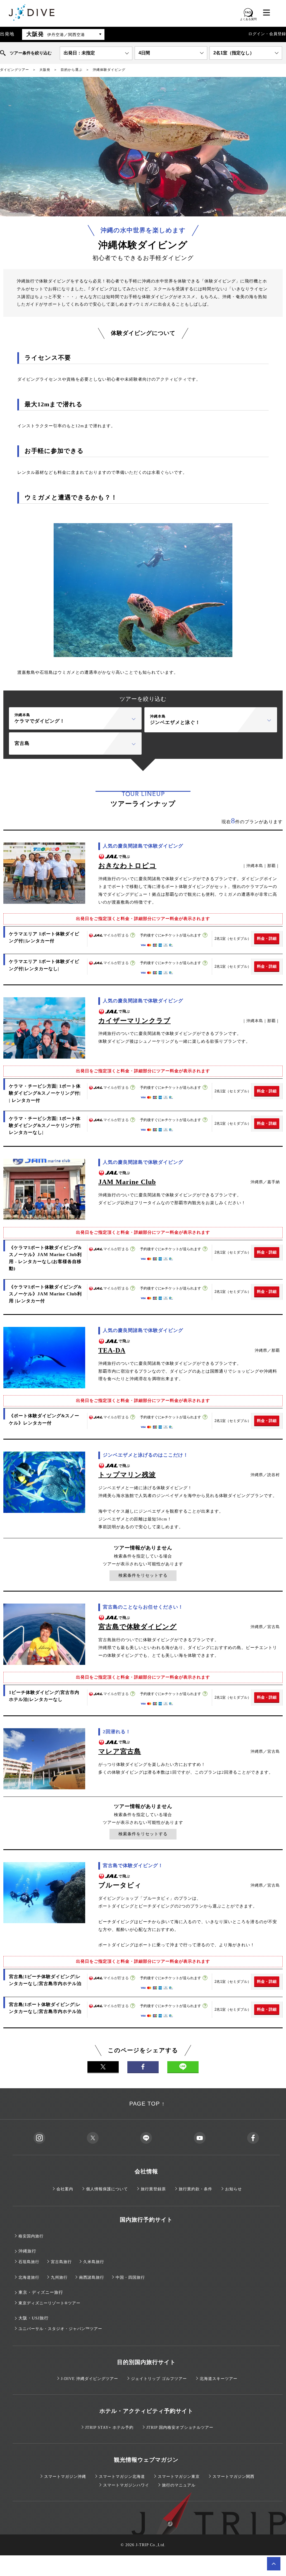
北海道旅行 (29, 2277)
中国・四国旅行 (130, 2277)
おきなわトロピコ (127, 866)
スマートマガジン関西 (233, 2477)
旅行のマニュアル (179, 2485)
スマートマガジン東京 (179, 2477)
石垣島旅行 (29, 2262)
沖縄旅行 (27, 2251)
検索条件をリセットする (143, 1575)
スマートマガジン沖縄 (65, 2477)
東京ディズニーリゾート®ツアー (49, 2303)
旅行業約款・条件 (196, 2189)
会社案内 (65, 2189)
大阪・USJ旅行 (34, 2318)
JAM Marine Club (127, 1182)
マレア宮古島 (120, 1751)
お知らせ (233, 2189)
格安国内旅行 (31, 2236)
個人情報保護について (107, 2189)
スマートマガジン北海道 (122, 2477)
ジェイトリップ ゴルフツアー (159, 2379)
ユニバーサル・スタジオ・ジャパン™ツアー (60, 2329)
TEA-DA (112, 1350)
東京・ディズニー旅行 (41, 2292)
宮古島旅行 (61, 2262)
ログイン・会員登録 (267, 34)
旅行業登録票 (153, 2189)
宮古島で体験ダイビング (138, 1627)
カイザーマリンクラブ (134, 1021)
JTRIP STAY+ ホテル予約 (109, 2427)
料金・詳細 (267, 938)
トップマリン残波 (127, 1475)
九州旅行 (59, 2277)
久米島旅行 (94, 2262)
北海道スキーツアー (219, 2379)
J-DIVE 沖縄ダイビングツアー (90, 2379)
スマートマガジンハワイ (126, 2485)
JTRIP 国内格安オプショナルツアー (180, 2427)
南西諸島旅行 (92, 2277)
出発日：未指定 (79, 53)
